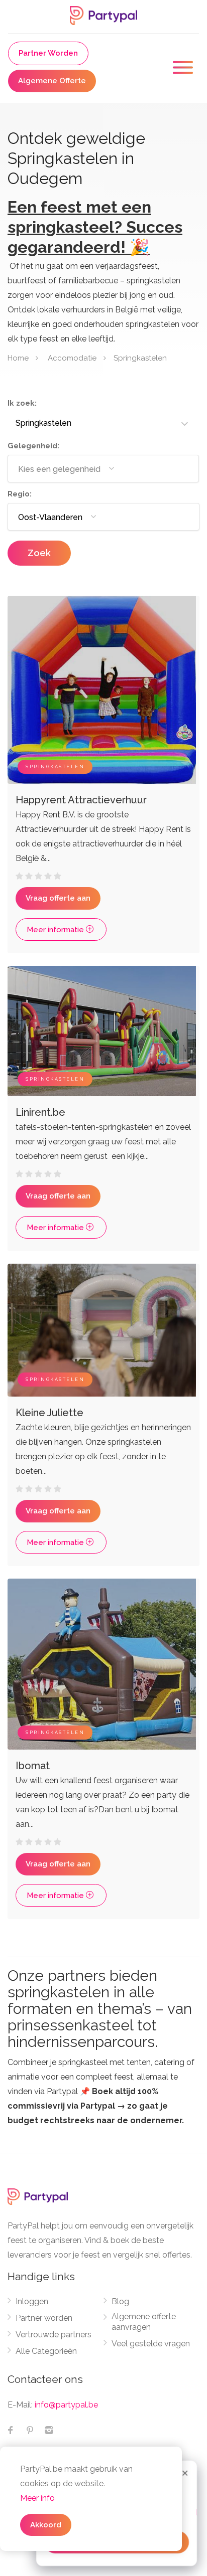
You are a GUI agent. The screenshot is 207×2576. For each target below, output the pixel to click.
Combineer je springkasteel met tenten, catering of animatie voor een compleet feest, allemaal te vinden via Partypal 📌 (101, 2091)
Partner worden (44, 2318)
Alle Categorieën (46, 2351)
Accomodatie (72, 358)
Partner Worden (48, 53)
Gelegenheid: (33, 446)
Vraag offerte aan (58, 898)
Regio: (20, 494)
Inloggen (32, 2301)
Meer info (37, 2498)
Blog (120, 2301)
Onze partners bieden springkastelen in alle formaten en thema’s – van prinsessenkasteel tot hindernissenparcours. (100, 2009)
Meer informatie (56, 930)
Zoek (39, 553)
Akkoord (46, 2525)
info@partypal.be (66, 2405)
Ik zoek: (22, 403)
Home (18, 358)
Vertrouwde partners (54, 2335)
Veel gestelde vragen (151, 2344)
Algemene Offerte (52, 81)
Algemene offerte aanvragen (144, 2322)
